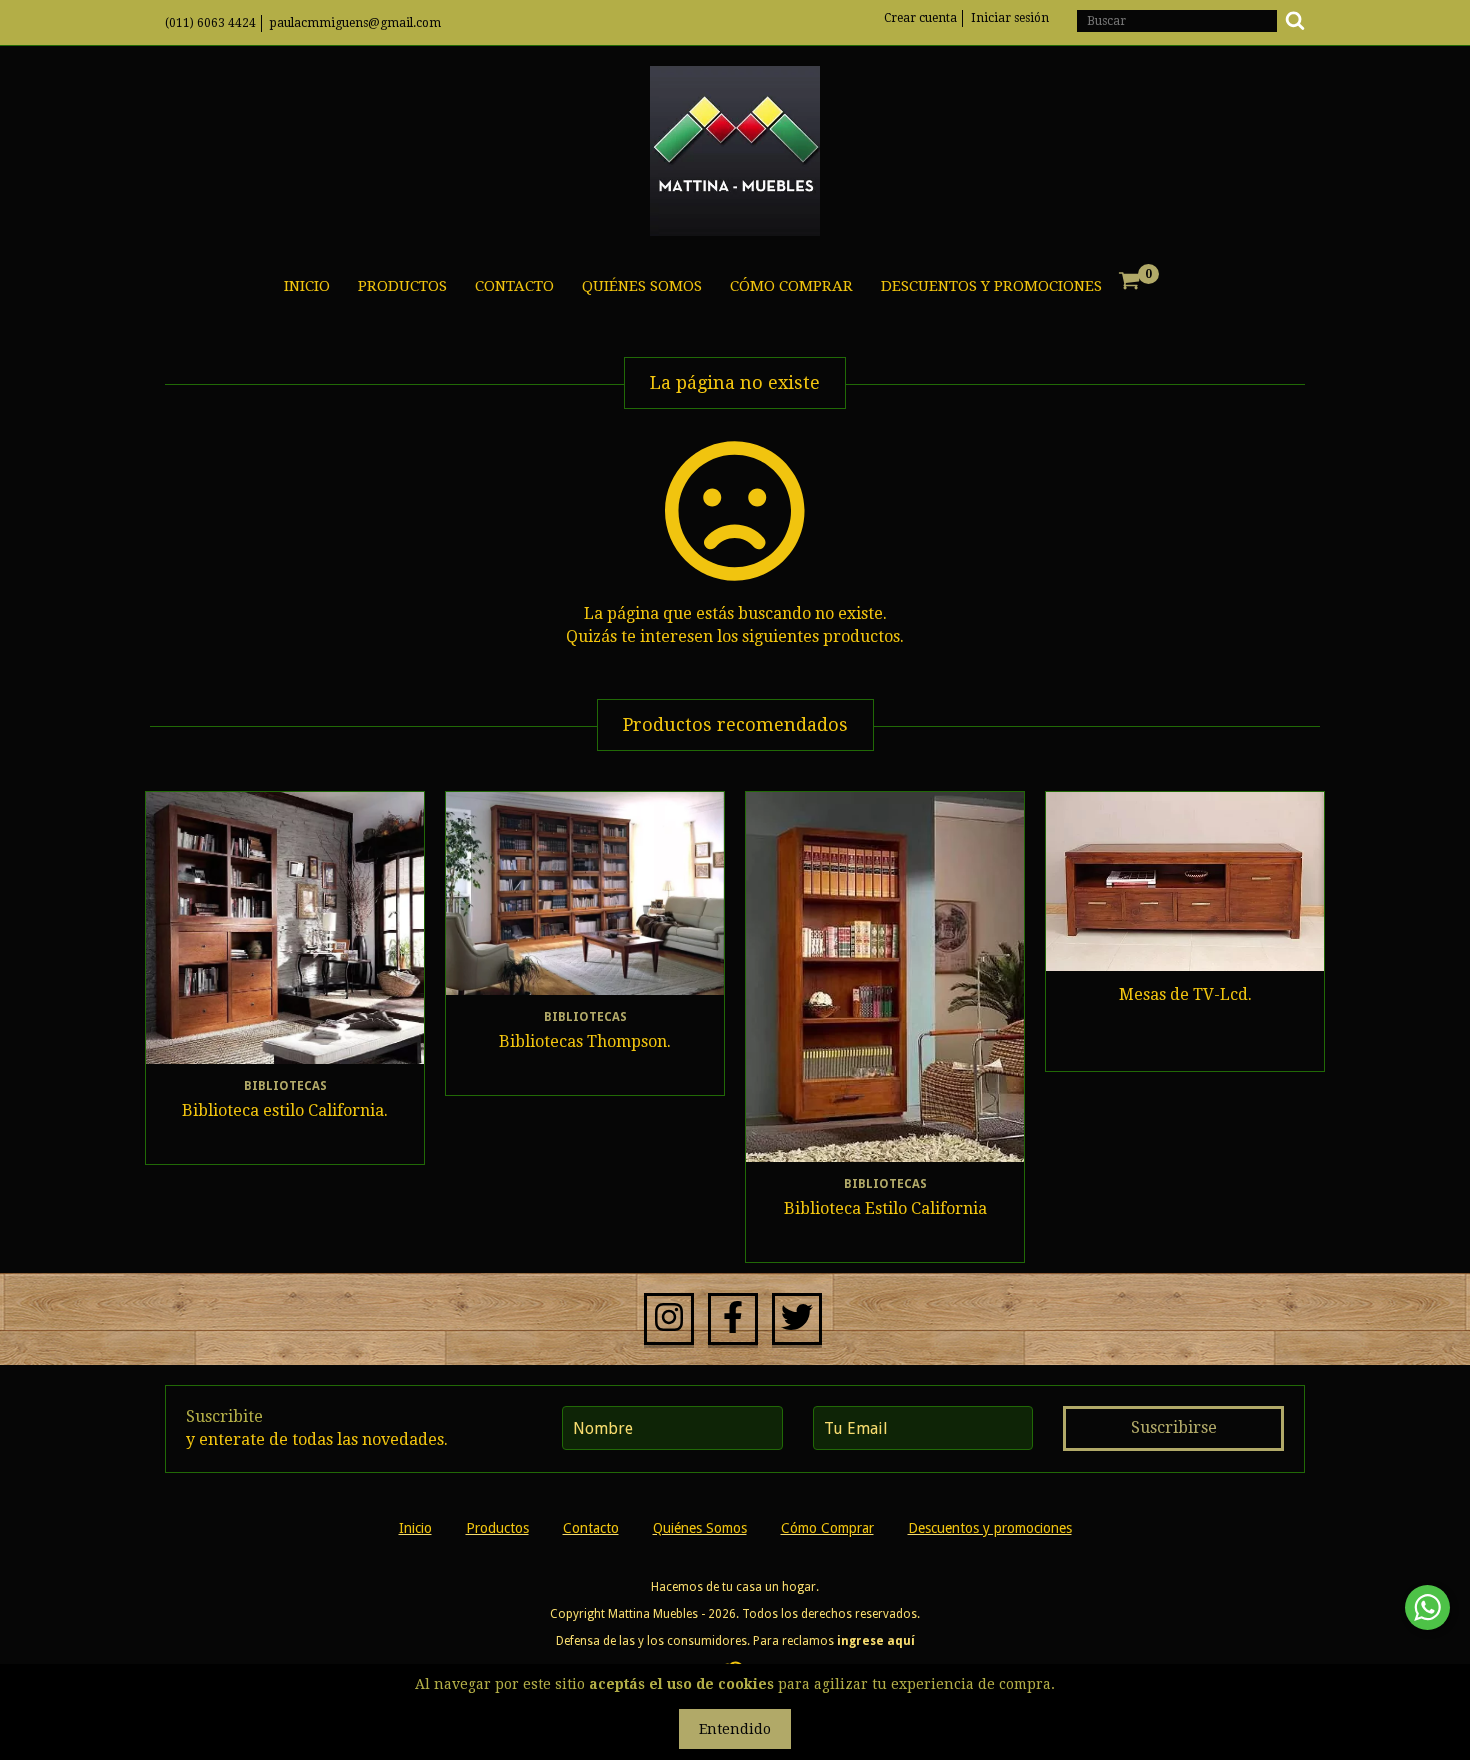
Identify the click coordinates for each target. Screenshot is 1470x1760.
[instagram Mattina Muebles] (669, 1319)
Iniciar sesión (1010, 18)
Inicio (307, 286)
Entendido (735, 1729)
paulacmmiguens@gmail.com (355, 23)
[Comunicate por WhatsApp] (1427, 1607)
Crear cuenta (920, 18)
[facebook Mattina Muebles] (733, 1319)
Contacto (514, 286)
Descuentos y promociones (991, 286)
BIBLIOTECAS (285, 1086)
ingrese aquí (876, 1641)
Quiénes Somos (642, 286)
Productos (402, 286)
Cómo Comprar (791, 286)
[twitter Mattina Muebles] (797, 1319)
